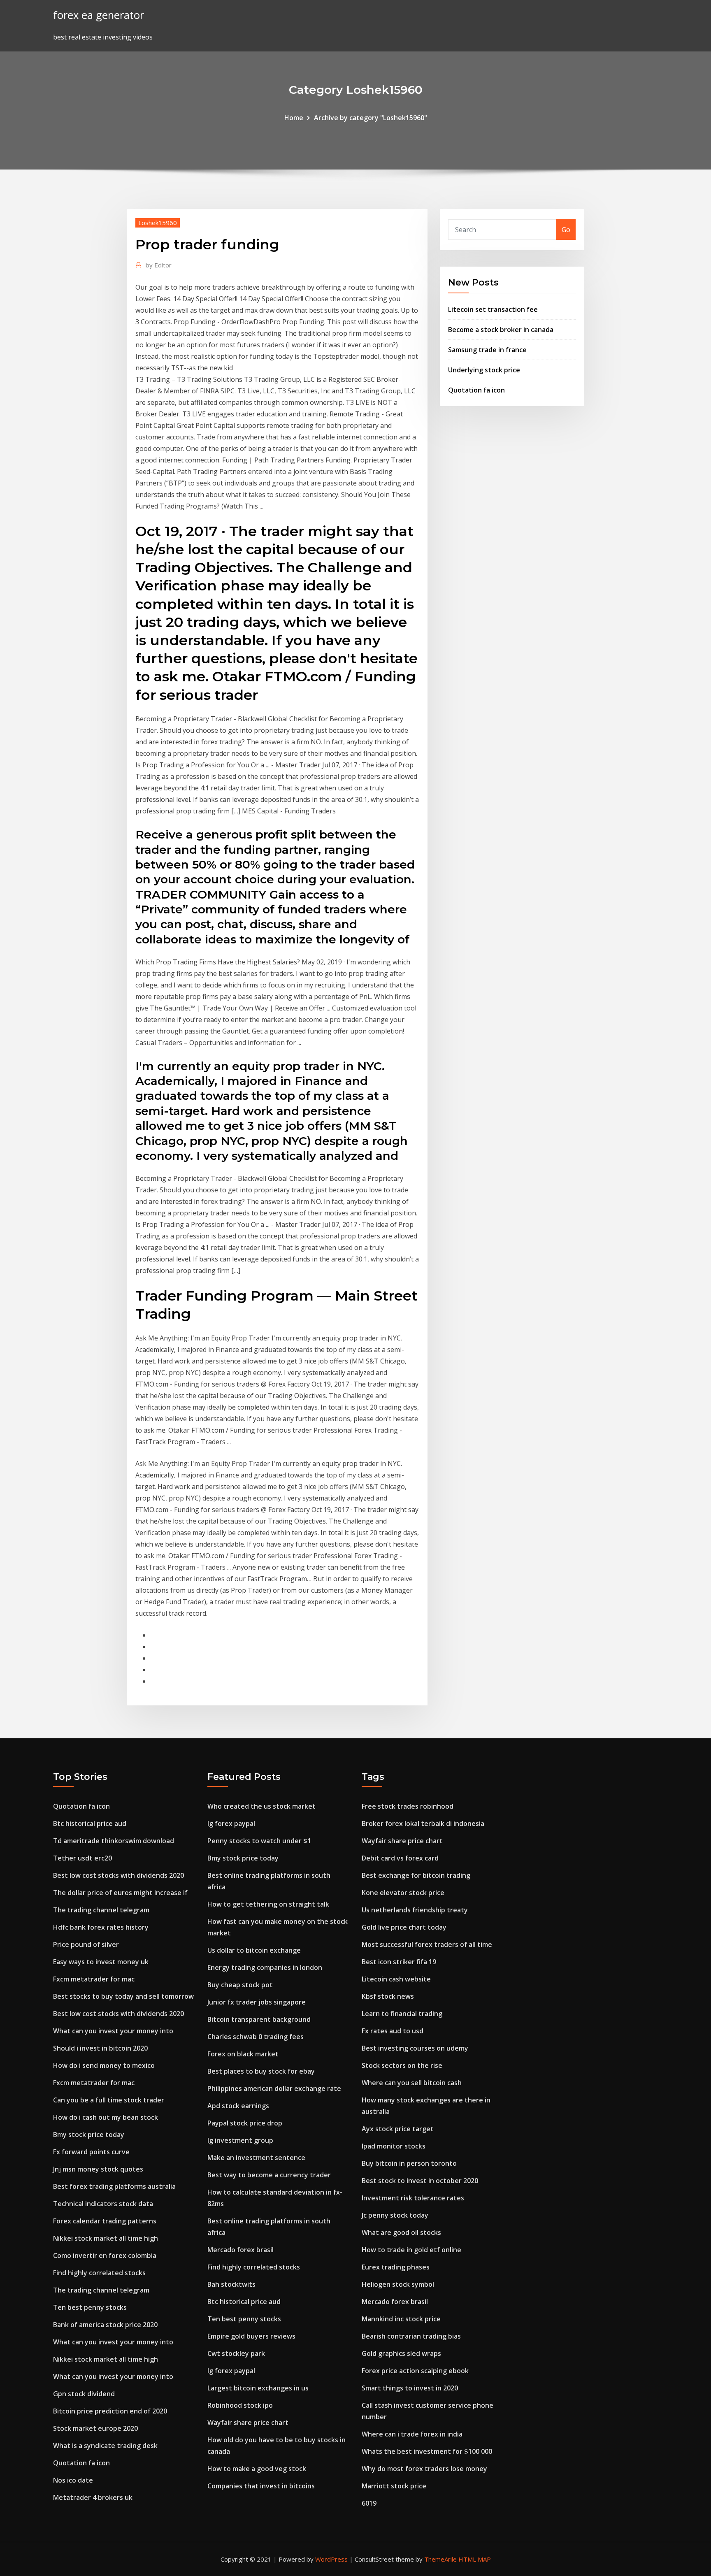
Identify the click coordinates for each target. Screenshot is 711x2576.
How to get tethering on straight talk (268, 1904)
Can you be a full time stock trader (109, 2100)
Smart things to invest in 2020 (410, 2388)
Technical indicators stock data (103, 2204)
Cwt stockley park (236, 2353)
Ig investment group (240, 2140)
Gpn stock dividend (84, 2394)
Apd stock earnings (238, 2106)
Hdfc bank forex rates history (101, 1927)
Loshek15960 (158, 223)
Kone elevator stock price (403, 1893)
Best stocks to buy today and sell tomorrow (123, 1996)
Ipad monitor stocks (394, 2146)
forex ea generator (99, 15)
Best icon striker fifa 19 (399, 1962)
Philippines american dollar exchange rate (274, 2088)
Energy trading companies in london (265, 1967)
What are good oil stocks (401, 2232)
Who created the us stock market (261, 1806)
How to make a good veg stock (257, 2469)
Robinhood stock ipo (240, 2405)
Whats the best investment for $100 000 (427, 2451)
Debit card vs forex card (400, 1858)
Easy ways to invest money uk (101, 1962)
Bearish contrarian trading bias (411, 2336)
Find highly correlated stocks (99, 2273)
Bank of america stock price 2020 (105, 2325)
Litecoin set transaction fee (493, 309)
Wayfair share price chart (248, 2423)
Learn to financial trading (402, 2014)
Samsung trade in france (487, 350)
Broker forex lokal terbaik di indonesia (423, 1823)
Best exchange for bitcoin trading (416, 1875)
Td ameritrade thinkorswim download (114, 1841)
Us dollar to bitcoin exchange (254, 1950)
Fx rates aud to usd (393, 2031)
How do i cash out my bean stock (106, 2117)
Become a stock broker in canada (501, 330)
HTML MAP (475, 2559)
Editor (159, 265)
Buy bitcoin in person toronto (409, 2163)
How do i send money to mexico (104, 2065)
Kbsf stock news (388, 1996)
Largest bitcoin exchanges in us (258, 2388)
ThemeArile (440, 2559)
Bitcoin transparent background (259, 2019)
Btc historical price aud (90, 1823)
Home (294, 118)
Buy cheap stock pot (240, 1985)
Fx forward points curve (91, 2152)
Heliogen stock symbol (398, 2284)
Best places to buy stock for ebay (261, 2071)
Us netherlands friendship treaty (415, 1910)
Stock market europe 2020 (95, 2428)
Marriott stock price (394, 2486)
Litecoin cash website (396, 1979)
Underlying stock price (484, 370)
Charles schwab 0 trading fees (256, 2037)
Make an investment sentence (256, 2158)
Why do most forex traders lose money (424, 2469)
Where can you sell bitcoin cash (412, 2083)
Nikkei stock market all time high (106, 2238)
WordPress (331, 2559)
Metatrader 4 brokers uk (93, 2497)
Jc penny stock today (395, 2215)
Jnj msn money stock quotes (98, 2169)
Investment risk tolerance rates (413, 2198)
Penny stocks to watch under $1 (259, 1841)
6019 (369, 2503)
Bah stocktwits (231, 2284)
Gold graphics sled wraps (401, 2353)
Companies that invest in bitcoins (261, 2486)
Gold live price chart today (404, 1927)
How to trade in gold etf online (411, 2250)
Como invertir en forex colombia (105, 2255)
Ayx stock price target (398, 2129)
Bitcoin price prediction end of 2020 (110, 2411)
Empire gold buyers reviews (251, 2336)
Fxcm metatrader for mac (94, 1979)
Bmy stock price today (89, 2135)
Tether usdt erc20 (82, 1858)
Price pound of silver (86, 1944)
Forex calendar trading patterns (105, 2221)
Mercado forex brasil (240, 2250)
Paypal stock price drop (245, 2123)
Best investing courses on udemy (415, 2048)
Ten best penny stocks (90, 2307)
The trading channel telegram (101, 1910)
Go (566, 230)
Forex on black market (243, 2054)
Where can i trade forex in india (412, 2434)
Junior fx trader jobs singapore (257, 2002)
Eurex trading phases (396, 2267)
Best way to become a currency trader (269, 2175)
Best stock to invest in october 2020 (420, 2181)
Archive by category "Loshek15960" (371, 118)
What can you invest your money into (113, 2031)
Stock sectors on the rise (402, 2065)
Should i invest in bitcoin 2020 (100, 2048)
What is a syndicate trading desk (105, 2446)
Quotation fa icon (476, 390)
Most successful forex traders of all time (427, 1944)
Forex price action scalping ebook (415, 2371)
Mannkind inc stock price (401, 2319)
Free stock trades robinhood (408, 1806)
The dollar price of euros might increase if (120, 1893)
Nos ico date (73, 2480)
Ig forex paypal (231, 1823)
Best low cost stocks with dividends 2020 (118, 1875)
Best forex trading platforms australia (114, 2186)
